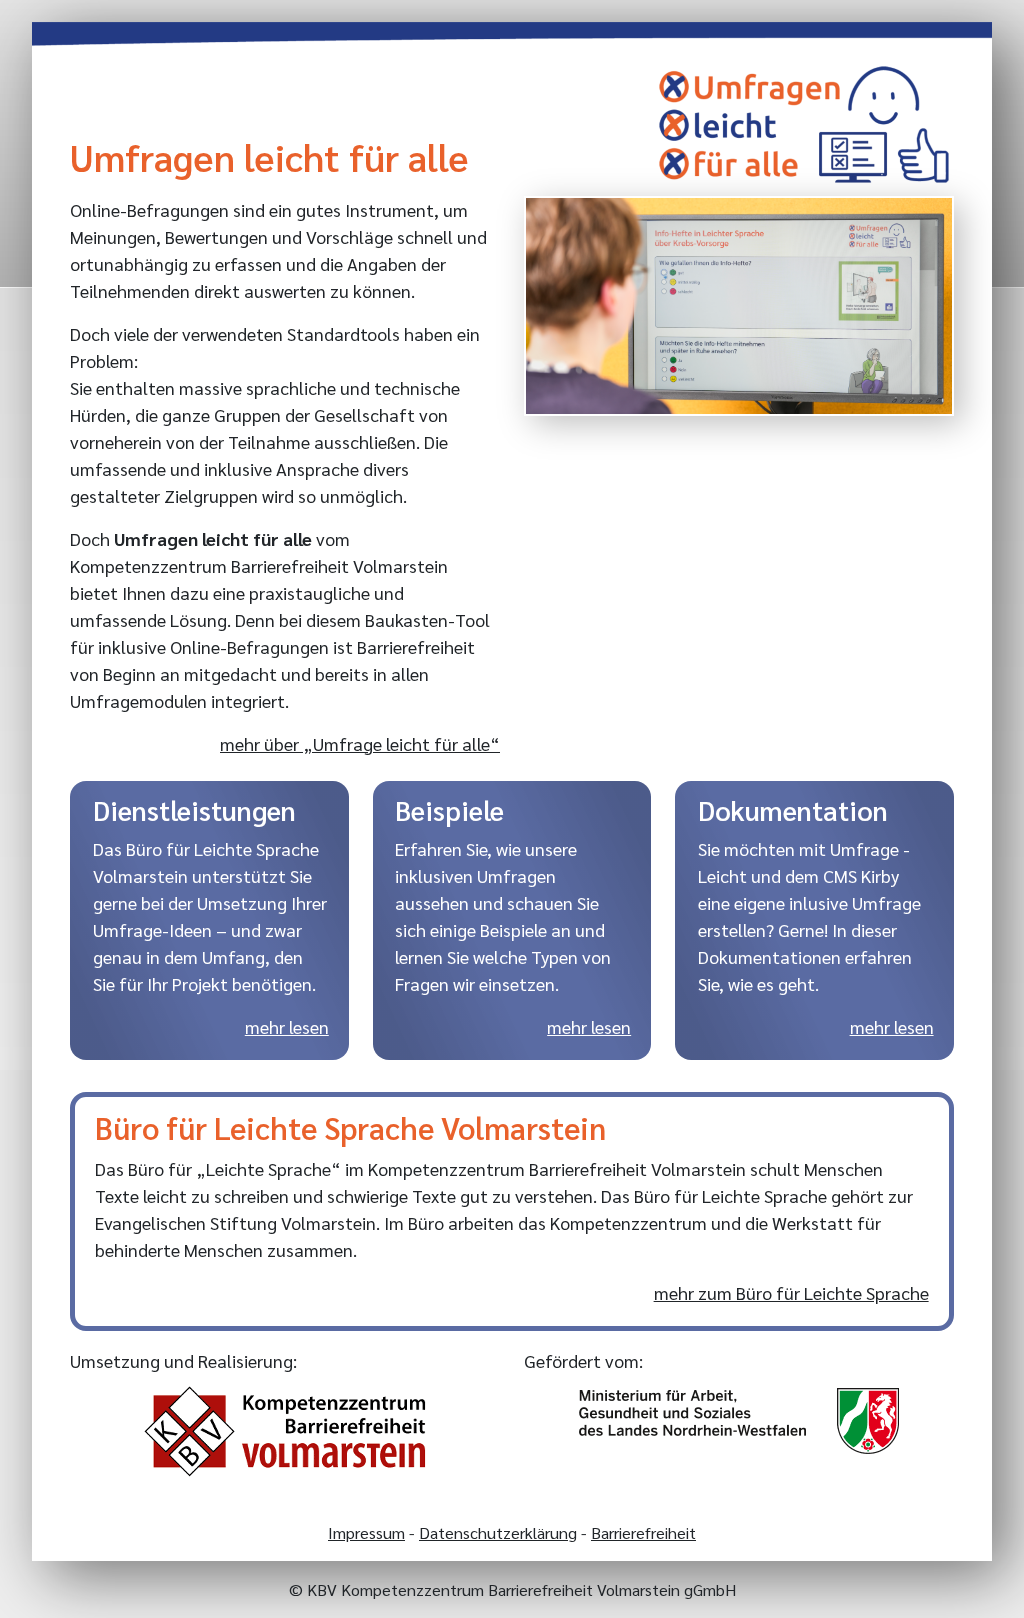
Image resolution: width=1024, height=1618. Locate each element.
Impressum (366, 1532)
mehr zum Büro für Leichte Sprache (791, 1292)
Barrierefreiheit (643, 1532)
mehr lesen (287, 1026)
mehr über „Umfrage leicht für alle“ (360, 743)
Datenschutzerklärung (498, 1532)
